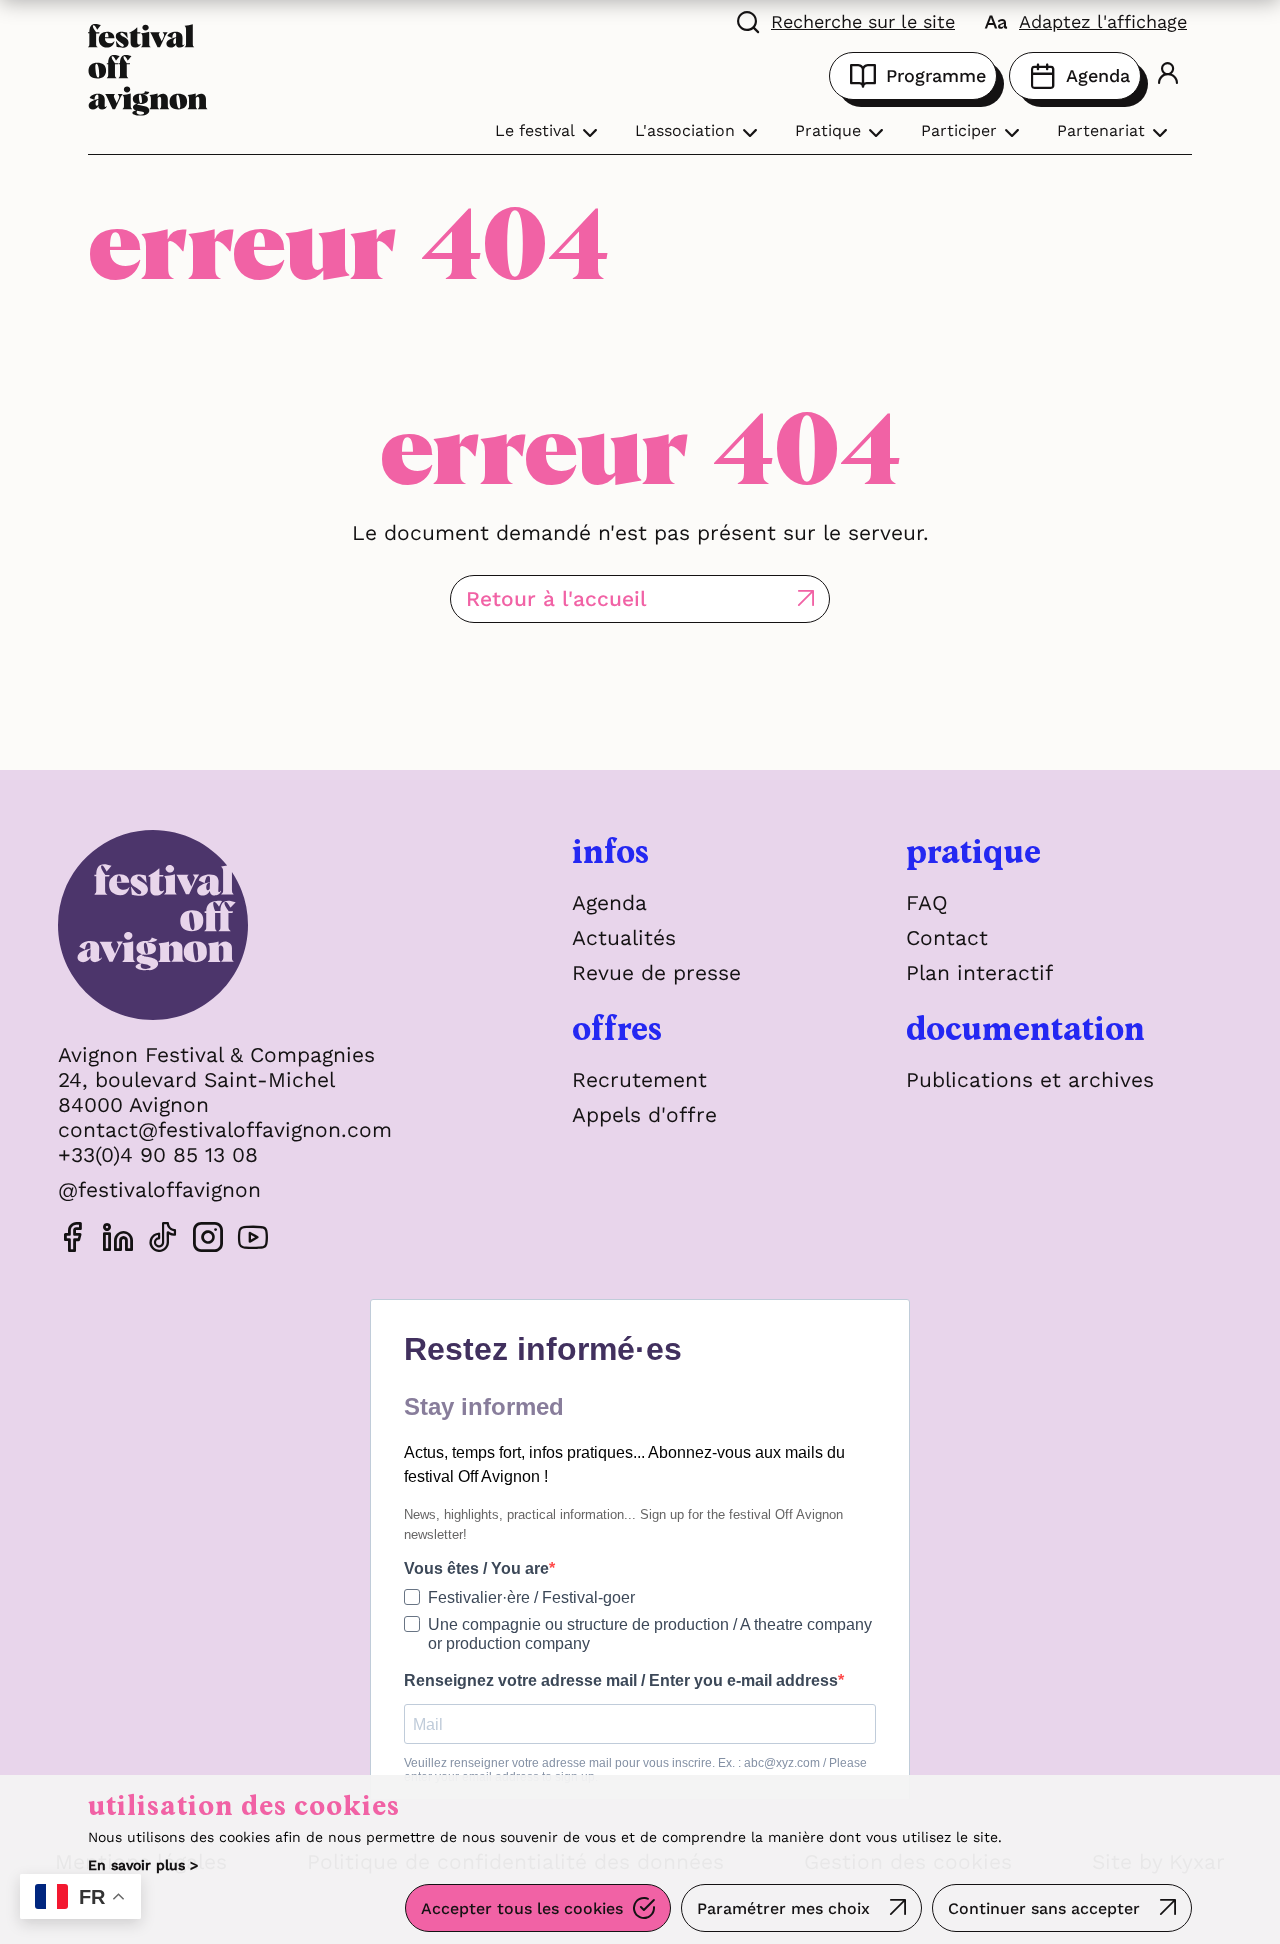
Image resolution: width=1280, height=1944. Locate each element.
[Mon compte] (1168, 75)
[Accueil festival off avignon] (148, 67)
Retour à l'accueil (556, 598)
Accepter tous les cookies (522, 1908)
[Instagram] (208, 1240)
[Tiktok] (163, 1240)
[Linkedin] (118, 1240)
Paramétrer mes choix (783, 1908)
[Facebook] (73, 1240)
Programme (936, 75)
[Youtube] (253, 1240)
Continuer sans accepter (1044, 1908)
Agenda (1098, 75)
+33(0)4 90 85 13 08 (158, 1154)
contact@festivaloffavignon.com (225, 1129)
